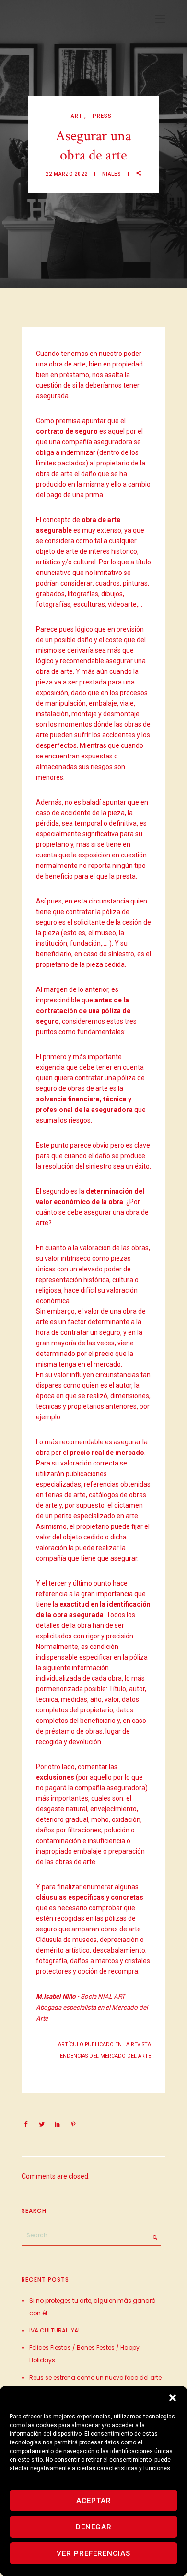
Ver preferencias (93, 2553)
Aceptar (94, 2501)
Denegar (94, 2527)
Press (102, 116)
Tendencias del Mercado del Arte (104, 2056)
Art (78, 116)
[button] (173, 2398)
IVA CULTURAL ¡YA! (54, 2330)
